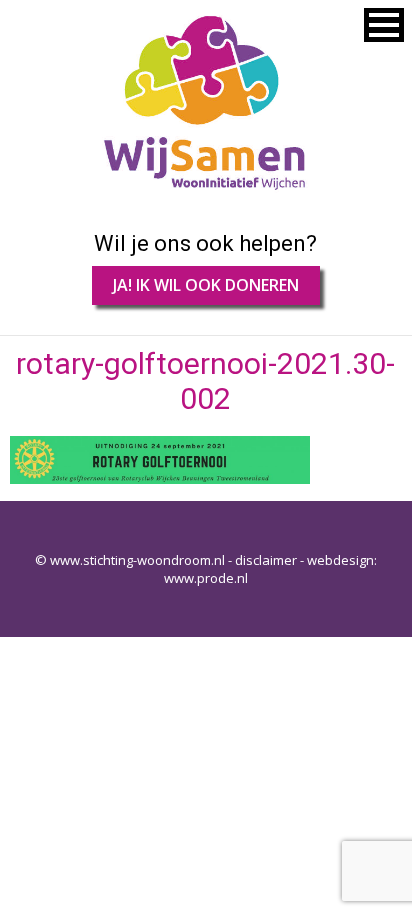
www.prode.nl (206, 578)
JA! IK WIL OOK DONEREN (206, 285)
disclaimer (266, 560)
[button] (384, 25)
